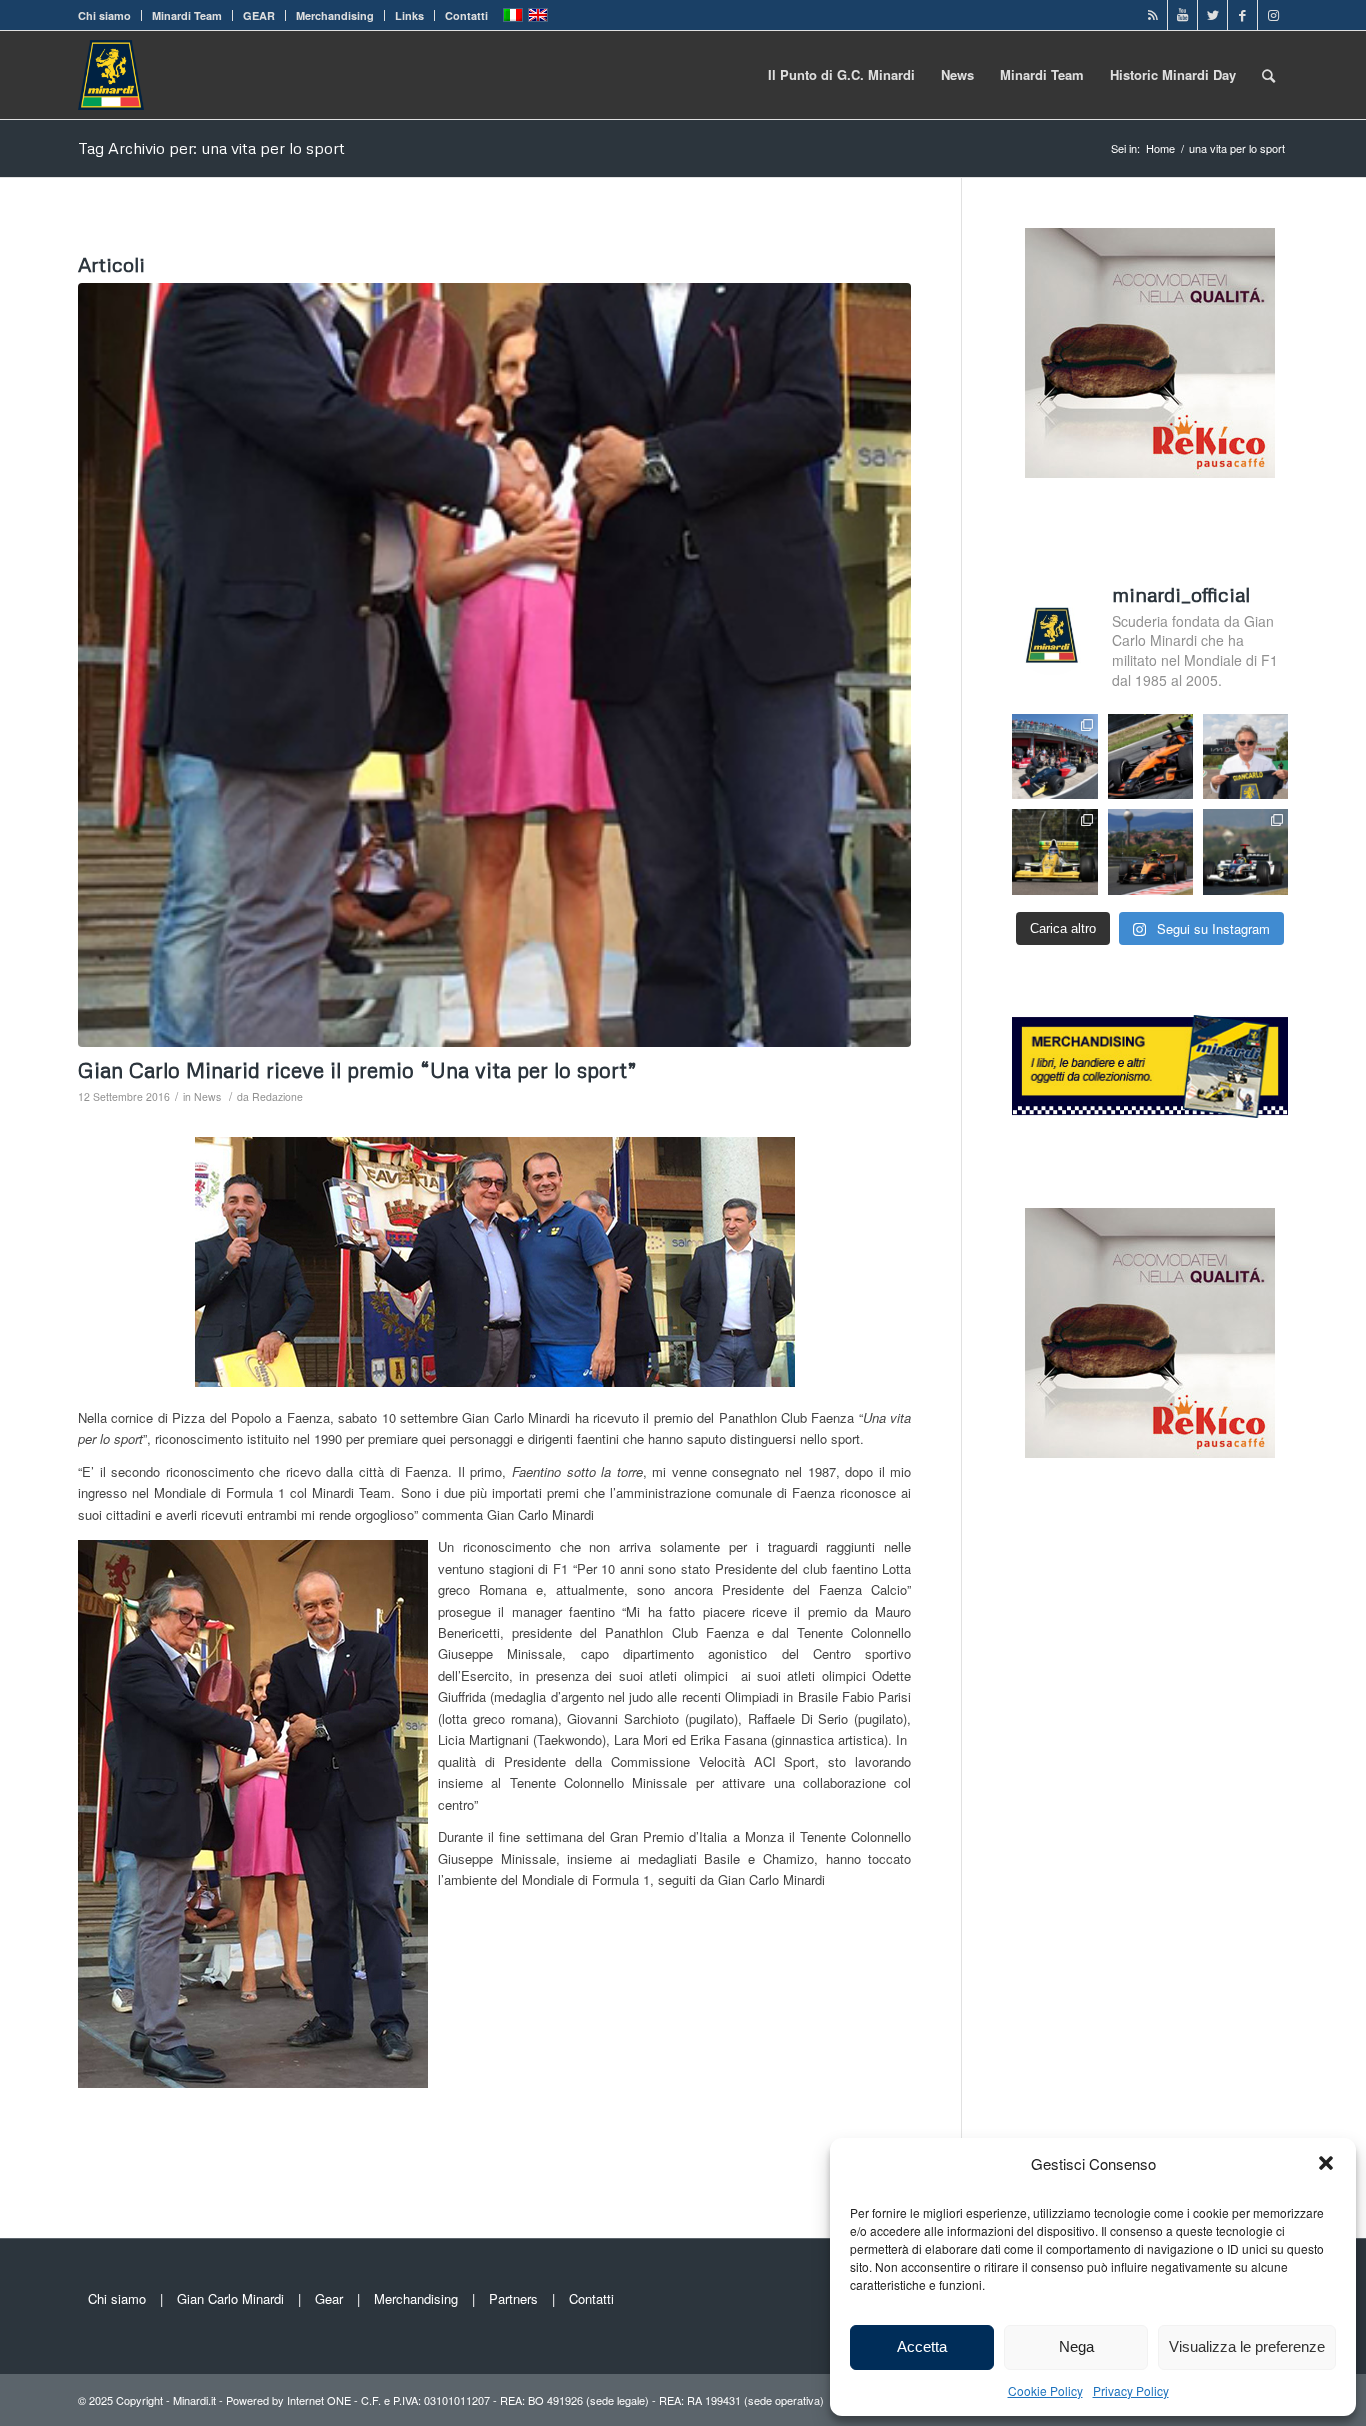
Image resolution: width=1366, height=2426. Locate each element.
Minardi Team (187, 15)
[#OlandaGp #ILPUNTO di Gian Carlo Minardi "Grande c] (1150, 756)
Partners (513, 2298)
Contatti (466, 15)
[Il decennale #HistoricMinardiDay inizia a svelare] (1054, 756)
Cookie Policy (1045, 2390)
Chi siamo (104, 15)
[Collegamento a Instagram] (1273, 15)
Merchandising (335, 15)
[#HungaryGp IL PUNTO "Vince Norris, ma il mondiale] (1150, 851)
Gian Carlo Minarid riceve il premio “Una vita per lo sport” (357, 1070)
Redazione (277, 1096)
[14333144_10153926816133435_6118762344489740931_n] (494, 665)
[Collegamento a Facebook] (1242, 15)
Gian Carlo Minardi (230, 2298)
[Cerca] (1268, 75)
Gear (329, 2298)
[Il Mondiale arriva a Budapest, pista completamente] (1245, 851)
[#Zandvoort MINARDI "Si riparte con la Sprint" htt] (1245, 756)
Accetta (922, 2346)
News (207, 1096)
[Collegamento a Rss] (1152, 15)
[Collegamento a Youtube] (1182, 15)
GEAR (259, 15)
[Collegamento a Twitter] (1212, 15)
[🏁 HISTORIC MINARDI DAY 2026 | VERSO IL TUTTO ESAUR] (1054, 851)
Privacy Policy (1131, 2390)
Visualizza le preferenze (1247, 2346)
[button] (1326, 2163)
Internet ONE (319, 2400)
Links (409, 15)
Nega (1076, 2346)
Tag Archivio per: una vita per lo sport (211, 148)
